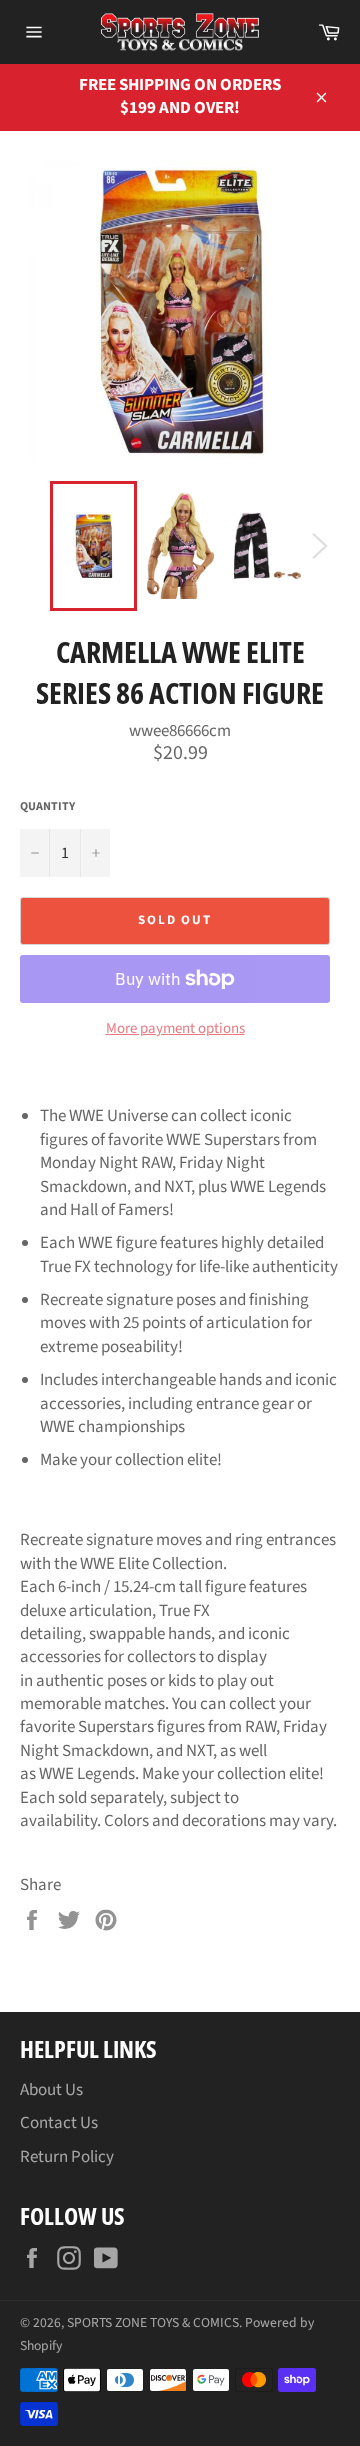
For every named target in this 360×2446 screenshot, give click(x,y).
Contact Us (59, 2123)
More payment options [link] (175, 1029)
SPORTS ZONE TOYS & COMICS (153, 2322)
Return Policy (67, 2157)
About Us (51, 2090)
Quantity (47, 807)
